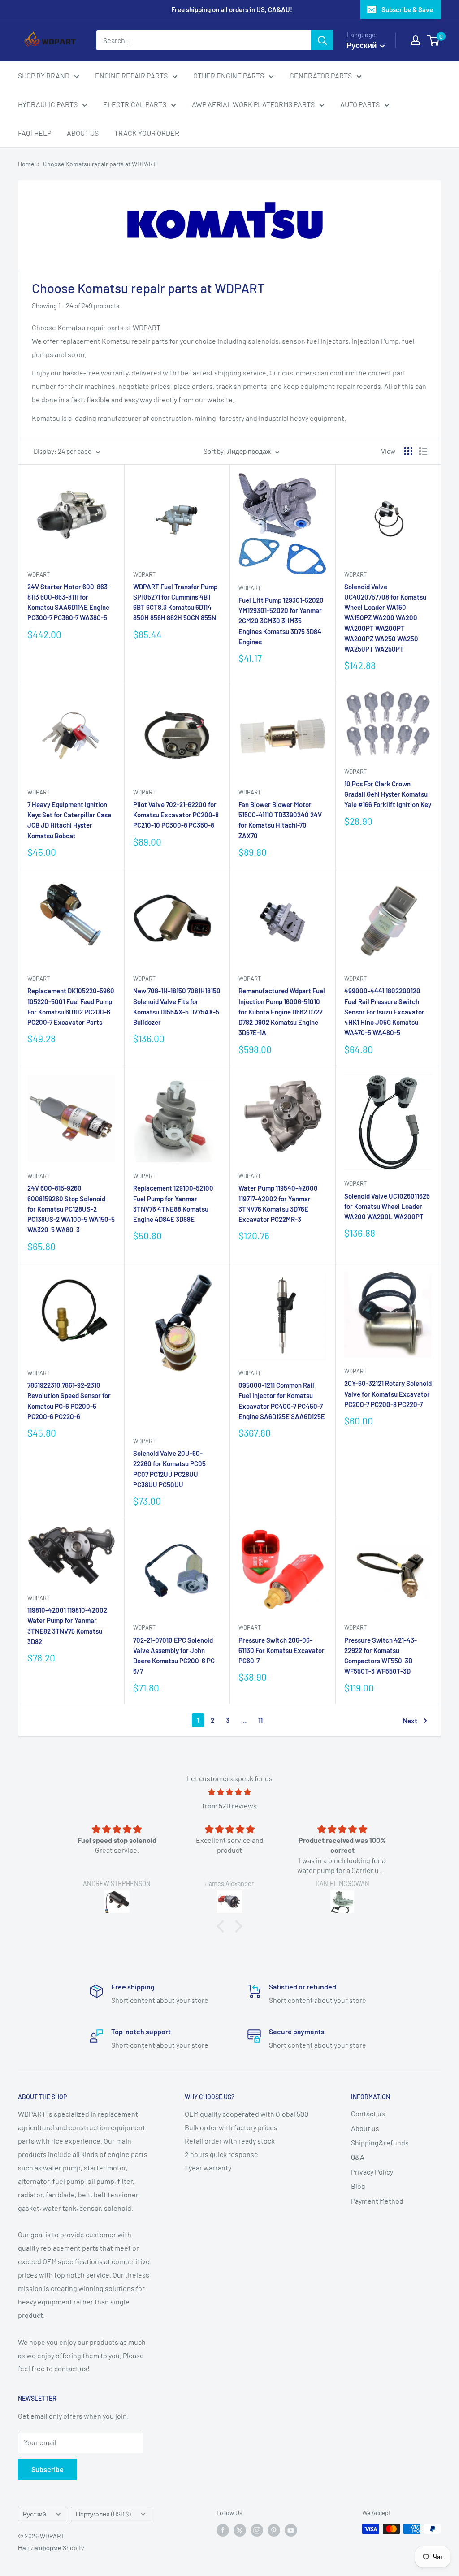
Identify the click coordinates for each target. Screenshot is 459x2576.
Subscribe (48, 2469)
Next (410, 1721)
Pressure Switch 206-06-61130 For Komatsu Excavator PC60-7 (281, 1650)
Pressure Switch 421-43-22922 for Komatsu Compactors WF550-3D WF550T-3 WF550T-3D (381, 1656)
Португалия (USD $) (103, 2514)
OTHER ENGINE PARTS (229, 76)
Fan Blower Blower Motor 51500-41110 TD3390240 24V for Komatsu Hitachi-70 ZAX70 (280, 820)
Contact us (368, 2113)
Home (26, 164)
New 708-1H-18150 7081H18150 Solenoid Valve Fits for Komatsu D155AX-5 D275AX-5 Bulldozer (177, 1006)
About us (365, 2128)
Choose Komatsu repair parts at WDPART (100, 164)
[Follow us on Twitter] (240, 2530)
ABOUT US (83, 133)
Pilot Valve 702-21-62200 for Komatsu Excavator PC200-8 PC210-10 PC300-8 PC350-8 (176, 815)
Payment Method (377, 2201)
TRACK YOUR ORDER (147, 133)
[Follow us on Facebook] (223, 2530)
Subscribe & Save (407, 9)
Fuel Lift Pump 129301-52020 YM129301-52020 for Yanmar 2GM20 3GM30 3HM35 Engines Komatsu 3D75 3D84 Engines (281, 621)
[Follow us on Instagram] (257, 2530)
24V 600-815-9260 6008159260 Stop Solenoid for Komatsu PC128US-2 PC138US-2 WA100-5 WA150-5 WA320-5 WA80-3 (71, 1209)
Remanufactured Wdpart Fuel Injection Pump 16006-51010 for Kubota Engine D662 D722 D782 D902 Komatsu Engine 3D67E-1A (282, 1012)
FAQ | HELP (35, 133)
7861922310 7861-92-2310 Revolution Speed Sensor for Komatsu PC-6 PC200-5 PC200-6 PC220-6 (69, 1401)
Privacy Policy (372, 2172)
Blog (358, 2186)
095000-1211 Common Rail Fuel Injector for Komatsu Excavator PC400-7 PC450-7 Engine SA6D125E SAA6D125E (282, 1401)
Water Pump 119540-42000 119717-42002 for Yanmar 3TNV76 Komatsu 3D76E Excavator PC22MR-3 (278, 1204)
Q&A (358, 2157)
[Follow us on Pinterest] (274, 2530)
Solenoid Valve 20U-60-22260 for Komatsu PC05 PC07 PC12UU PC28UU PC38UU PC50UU (169, 1469)
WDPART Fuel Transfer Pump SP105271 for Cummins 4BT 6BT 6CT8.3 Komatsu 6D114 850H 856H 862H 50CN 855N (175, 602)
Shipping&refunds (380, 2142)
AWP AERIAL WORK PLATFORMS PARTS (253, 104)
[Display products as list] (423, 451)
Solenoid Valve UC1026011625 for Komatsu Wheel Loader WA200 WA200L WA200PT (387, 1206)
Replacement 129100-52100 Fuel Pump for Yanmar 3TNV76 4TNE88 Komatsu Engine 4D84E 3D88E (173, 1204)
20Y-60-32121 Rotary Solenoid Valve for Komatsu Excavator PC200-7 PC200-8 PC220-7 (388, 1394)
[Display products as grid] (408, 451)
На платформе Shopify (51, 2548)
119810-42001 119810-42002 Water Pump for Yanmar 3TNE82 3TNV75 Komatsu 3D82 (67, 1626)
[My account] (416, 40)
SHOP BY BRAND (44, 76)
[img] (229, 1792)
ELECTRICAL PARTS (135, 104)
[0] (434, 40)
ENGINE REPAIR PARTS (131, 76)
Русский (35, 2514)
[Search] (322, 40)
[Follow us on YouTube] (291, 2530)
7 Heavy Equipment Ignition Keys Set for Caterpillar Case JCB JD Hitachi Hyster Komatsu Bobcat (69, 820)
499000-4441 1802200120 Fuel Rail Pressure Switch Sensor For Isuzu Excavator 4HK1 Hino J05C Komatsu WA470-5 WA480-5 (384, 1012)
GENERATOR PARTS (321, 76)
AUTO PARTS (360, 104)
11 (260, 1720)
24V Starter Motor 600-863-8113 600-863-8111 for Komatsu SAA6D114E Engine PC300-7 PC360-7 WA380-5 (69, 602)
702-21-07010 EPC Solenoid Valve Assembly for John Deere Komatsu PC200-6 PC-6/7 (175, 1656)
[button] (223, 1926)
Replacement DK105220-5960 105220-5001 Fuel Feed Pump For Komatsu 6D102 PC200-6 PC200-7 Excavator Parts (71, 1006)
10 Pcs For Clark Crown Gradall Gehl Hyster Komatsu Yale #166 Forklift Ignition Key (388, 794)
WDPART (39, 574)
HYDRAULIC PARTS (48, 104)
